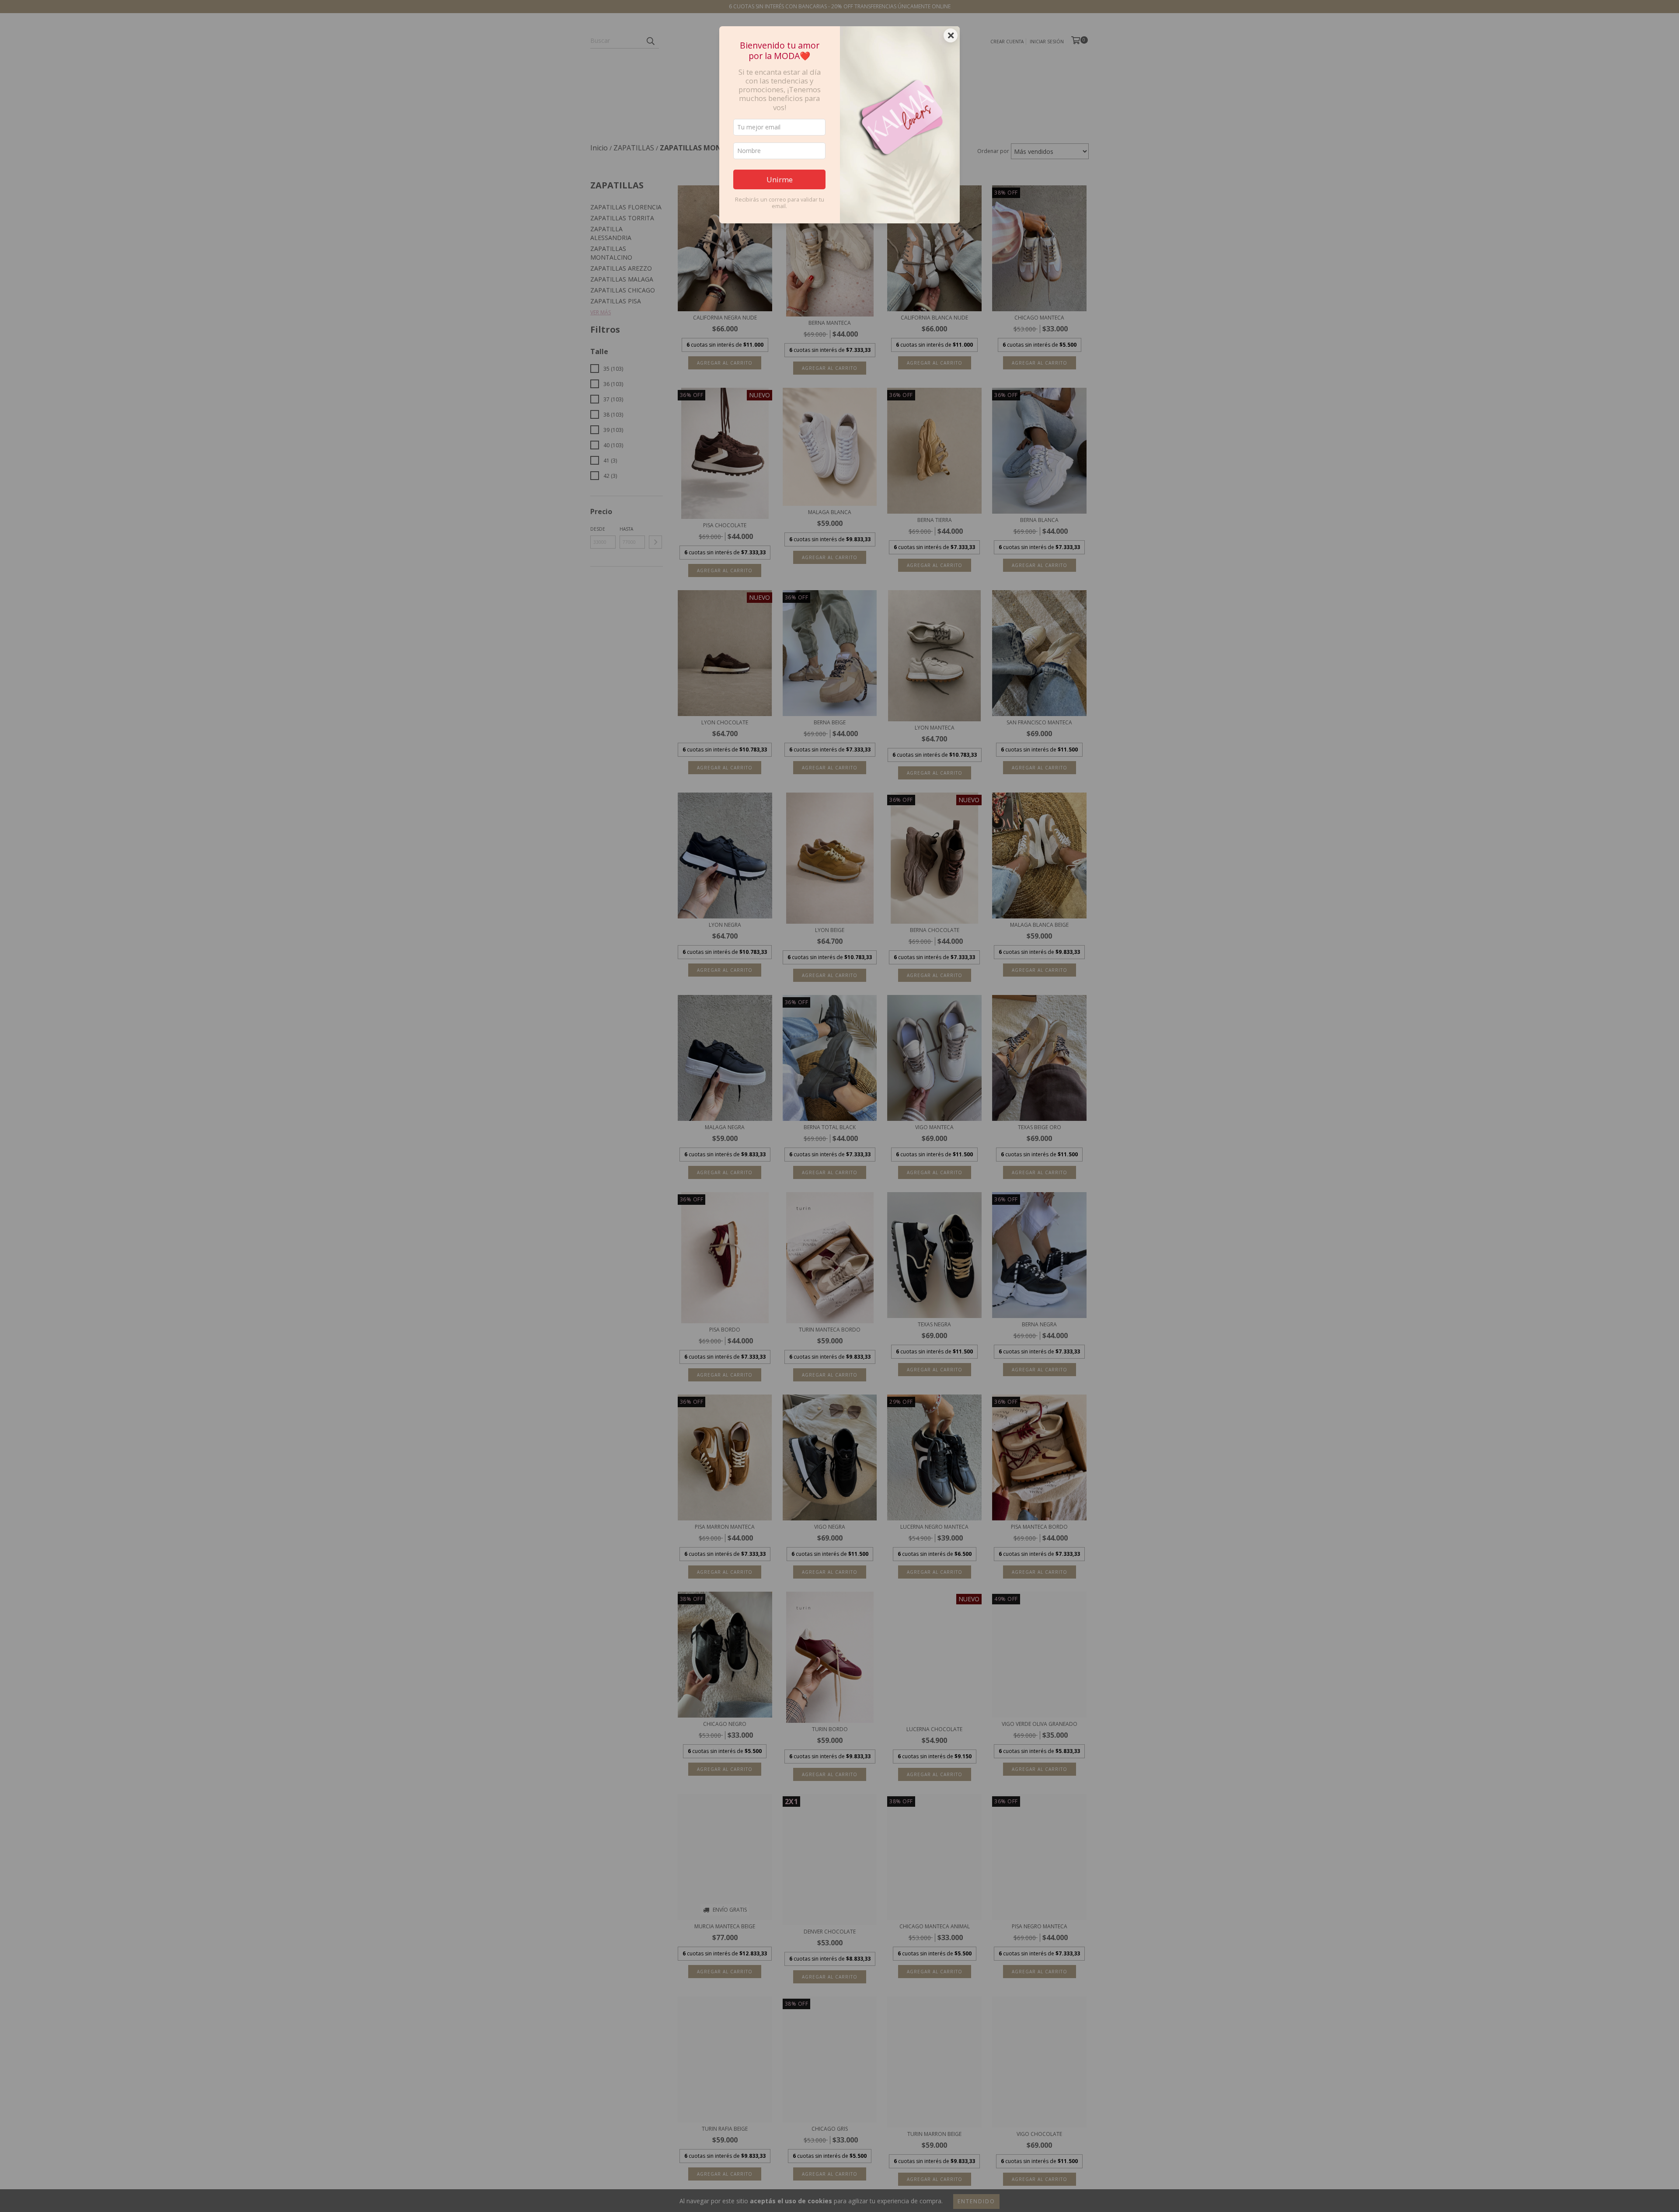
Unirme (780, 179)
